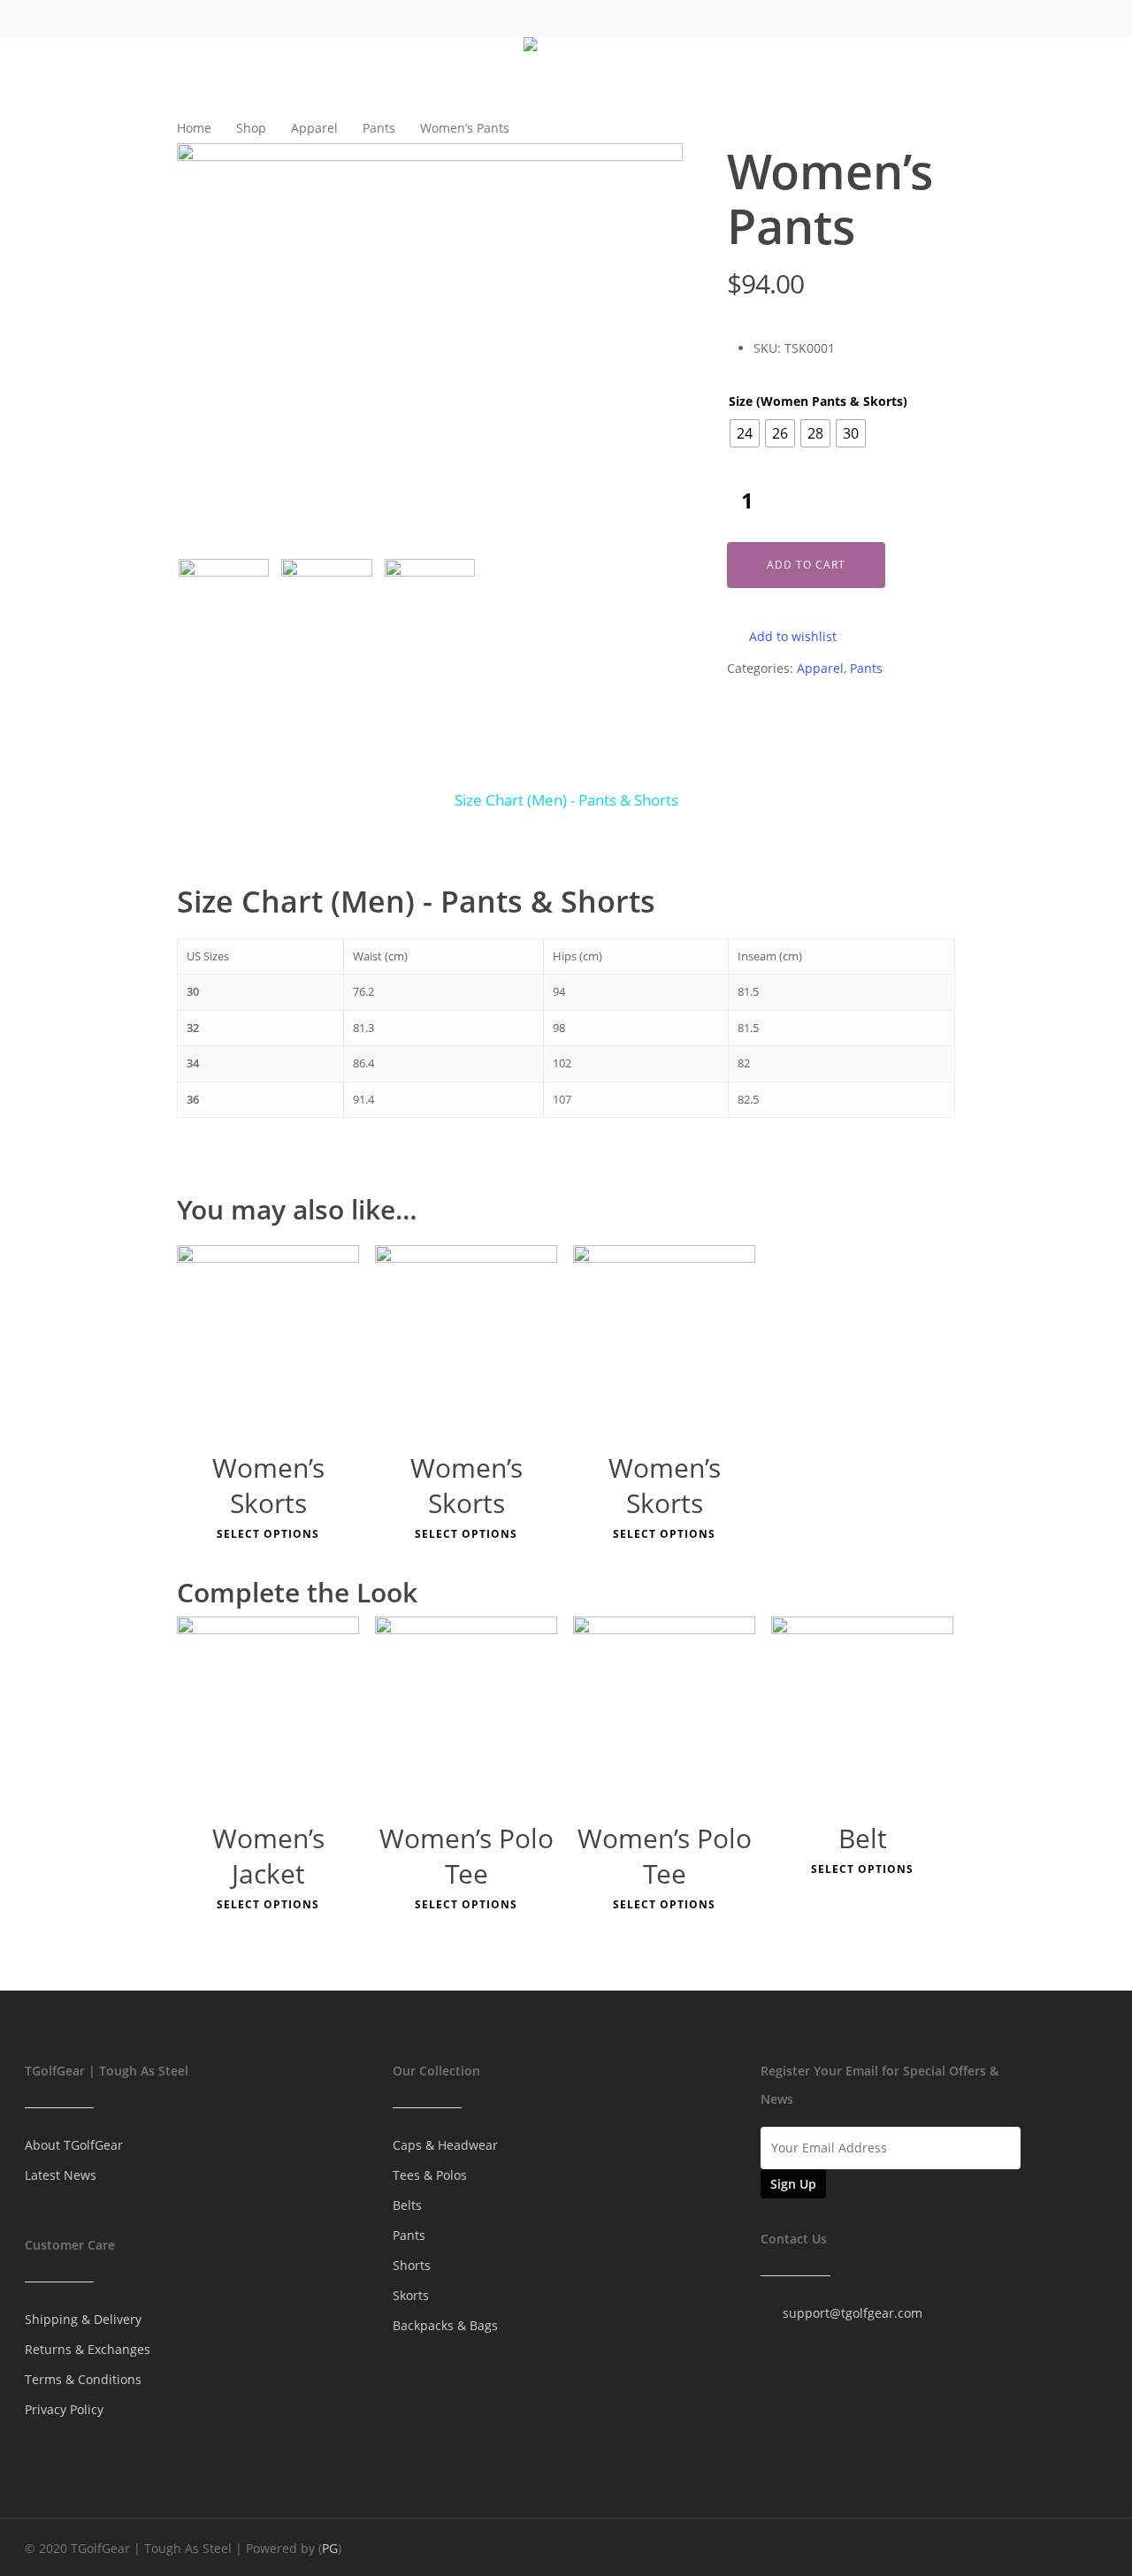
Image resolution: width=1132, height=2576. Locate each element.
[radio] (745, 433)
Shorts (412, 2265)
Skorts (411, 2295)
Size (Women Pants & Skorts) (818, 401)
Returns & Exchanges (88, 2349)
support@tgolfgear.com (853, 2313)
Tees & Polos (430, 2175)
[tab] (566, 801)
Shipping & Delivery (83, 2319)
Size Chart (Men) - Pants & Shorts (566, 800)
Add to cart (806, 565)
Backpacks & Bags (445, 2325)
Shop (251, 128)
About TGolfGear (74, 2145)
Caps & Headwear (445, 2145)
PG (330, 2548)
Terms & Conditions (83, 2379)
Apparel (314, 128)
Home (194, 128)
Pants (379, 128)
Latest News (61, 2175)
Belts (407, 2205)
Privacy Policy (64, 2409)
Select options (268, 1534)
